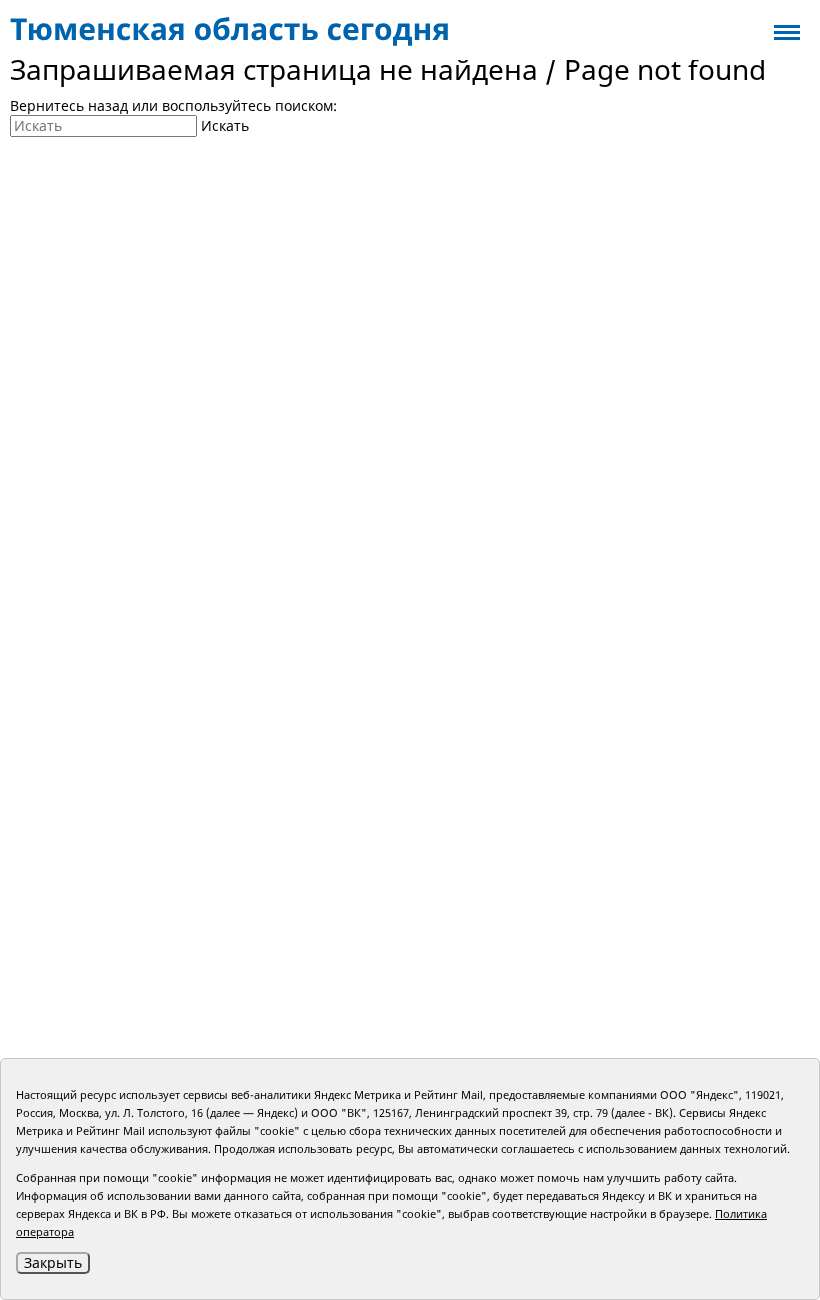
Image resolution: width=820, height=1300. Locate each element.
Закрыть (53, 1262)
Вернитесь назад (69, 105)
